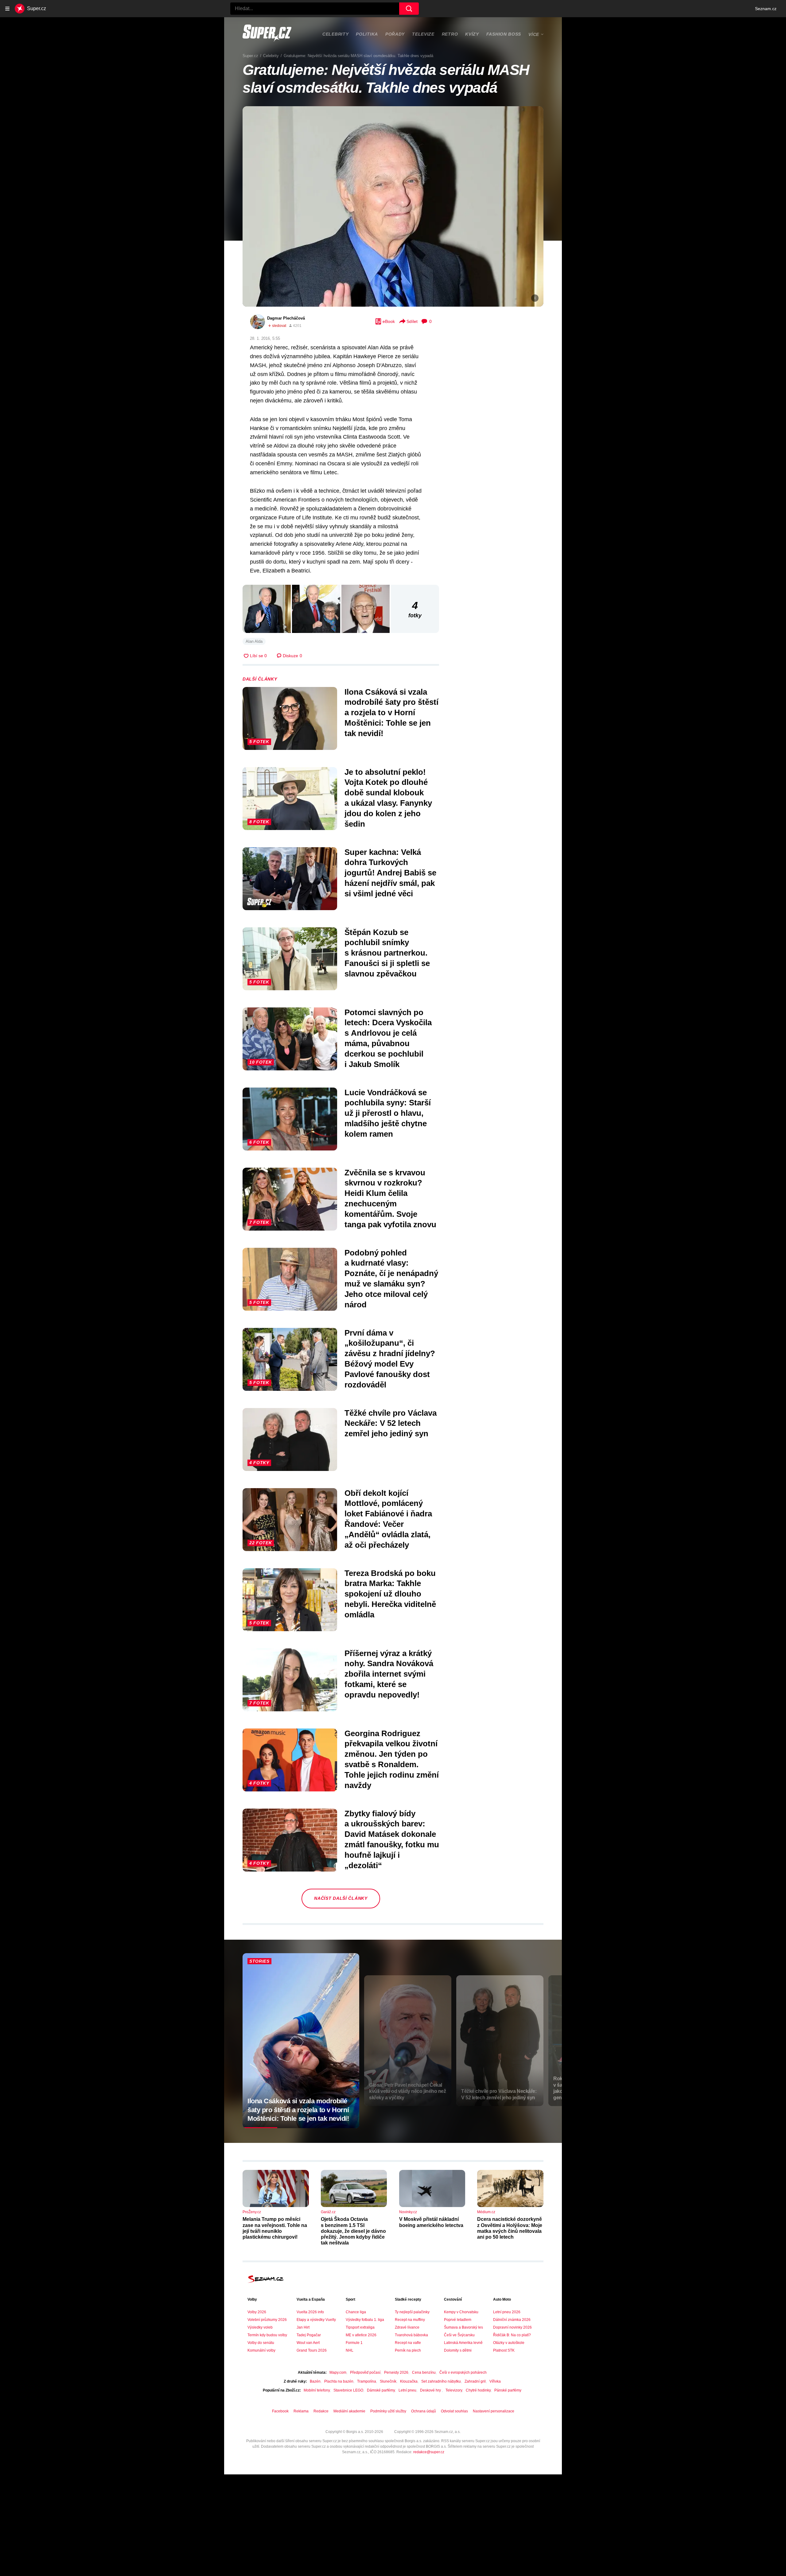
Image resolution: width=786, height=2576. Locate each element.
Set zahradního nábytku (441, 2381)
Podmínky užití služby (388, 2411)
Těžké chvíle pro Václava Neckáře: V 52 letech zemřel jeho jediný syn (391, 1423)
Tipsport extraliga (360, 2327)
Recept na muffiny (410, 2320)
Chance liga (356, 2312)
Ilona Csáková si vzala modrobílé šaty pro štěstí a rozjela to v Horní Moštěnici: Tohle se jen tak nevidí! (391, 713)
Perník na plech (408, 2350)
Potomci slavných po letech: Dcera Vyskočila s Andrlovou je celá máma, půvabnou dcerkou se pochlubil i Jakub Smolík (388, 1038)
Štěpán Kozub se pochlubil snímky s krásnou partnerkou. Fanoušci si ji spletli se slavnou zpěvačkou (387, 953)
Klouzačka (409, 2381)
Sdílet (412, 321)
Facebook (280, 2411)
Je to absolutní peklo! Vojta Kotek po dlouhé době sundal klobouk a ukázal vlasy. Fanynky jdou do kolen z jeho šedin (388, 798)
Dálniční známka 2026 (512, 2320)
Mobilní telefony (317, 2390)
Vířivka (495, 2381)
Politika (367, 34)
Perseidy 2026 (396, 2372)
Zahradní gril (475, 2381)
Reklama (301, 2411)
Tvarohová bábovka (411, 2335)
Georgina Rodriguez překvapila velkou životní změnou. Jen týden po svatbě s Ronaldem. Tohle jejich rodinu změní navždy (392, 1759)
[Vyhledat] (409, 9)
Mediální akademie (349, 2411)
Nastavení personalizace (494, 2411)
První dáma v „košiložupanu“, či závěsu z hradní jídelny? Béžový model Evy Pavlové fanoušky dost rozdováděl (390, 1359)
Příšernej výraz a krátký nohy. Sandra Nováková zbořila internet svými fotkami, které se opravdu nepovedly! (389, 1674)
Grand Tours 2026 (312, 2350)
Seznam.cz (766, 9)
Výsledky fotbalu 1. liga (365, 2320)
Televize (423, 34)
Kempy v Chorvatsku (461, 2312)
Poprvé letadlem (458, 2320)
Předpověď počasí (365, 2372)
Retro (450, 34)
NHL (350, 2350)
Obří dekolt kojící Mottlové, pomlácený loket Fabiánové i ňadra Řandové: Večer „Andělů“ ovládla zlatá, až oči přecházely (388, 1519)
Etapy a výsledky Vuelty (316, 2320)
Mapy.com (338, 2372)
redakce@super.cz (429, 2452)
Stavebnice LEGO (348, 2390)
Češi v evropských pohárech (463, 2372)
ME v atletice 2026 (361, 2335)
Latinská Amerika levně (463, 2343)
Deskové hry (431, 2390)
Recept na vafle (408, 2343)
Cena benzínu (424, 2372)
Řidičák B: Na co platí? (512, 2335)
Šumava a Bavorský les (463, 2327)
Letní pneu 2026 (507, 2312)
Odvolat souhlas (454, 2411)
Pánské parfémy (508, 2390)
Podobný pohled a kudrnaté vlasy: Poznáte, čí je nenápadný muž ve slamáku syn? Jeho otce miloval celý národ (391, 1279)
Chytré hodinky (478, 2390)
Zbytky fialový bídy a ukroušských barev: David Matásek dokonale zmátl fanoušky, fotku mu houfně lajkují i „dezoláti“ (392, 1839)
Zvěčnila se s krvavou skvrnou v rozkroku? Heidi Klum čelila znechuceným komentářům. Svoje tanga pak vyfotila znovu (390, 1199)
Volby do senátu (261, 2343)
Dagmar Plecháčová (286, 318)
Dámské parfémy (381, 2390)
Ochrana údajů (424, 2411)
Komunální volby (261, 2350)
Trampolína (367, 2381)
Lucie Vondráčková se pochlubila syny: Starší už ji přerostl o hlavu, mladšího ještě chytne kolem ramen (388, 1113)
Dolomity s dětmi (458, 2350)
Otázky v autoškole (509, 2343)
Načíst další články (341, 1898)
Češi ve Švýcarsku (459, 2335)
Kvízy (472, 34)
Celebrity (335, 34)
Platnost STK (504, 2350)
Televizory (454, 2390)
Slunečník (388, 2381)
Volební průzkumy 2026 (267, 2320)
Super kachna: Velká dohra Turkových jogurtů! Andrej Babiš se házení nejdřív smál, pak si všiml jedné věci (390, 873)
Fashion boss (504, 34)
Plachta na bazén (339, 2381)
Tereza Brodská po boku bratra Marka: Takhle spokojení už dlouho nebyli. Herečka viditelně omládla (390, 1594)
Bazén (315, 2381)
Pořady (395, 34)
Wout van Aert (308, 2343)
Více (534, 34)
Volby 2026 (257, 2312)
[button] (393, 206)
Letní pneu (407, 2390)
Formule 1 (354, 2343)
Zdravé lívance (407, 2327)
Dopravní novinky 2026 (512, 2327)
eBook (389, 321)
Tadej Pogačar (309, 2335)
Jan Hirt (303, 2327)
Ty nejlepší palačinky (412, 2312)
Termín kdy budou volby (267, 2335)
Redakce (321, 2411)
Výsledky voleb (260, 2327)
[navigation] (7, 9)
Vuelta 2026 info (310, 2312)
